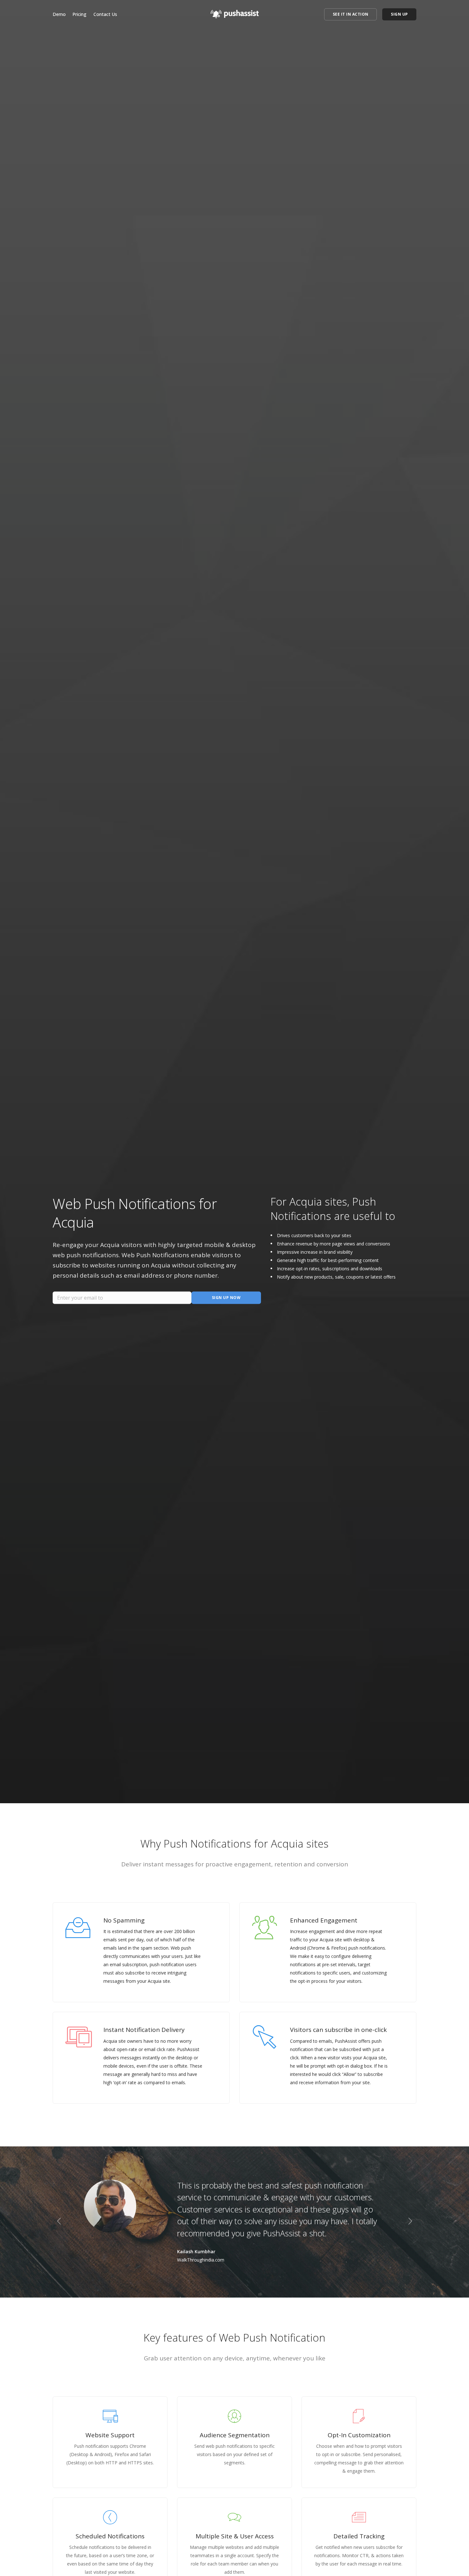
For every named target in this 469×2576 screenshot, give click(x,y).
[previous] (59, 2222)
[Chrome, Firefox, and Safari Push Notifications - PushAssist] (235, 12)
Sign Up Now (226, 1298)
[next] (410, 2222)
